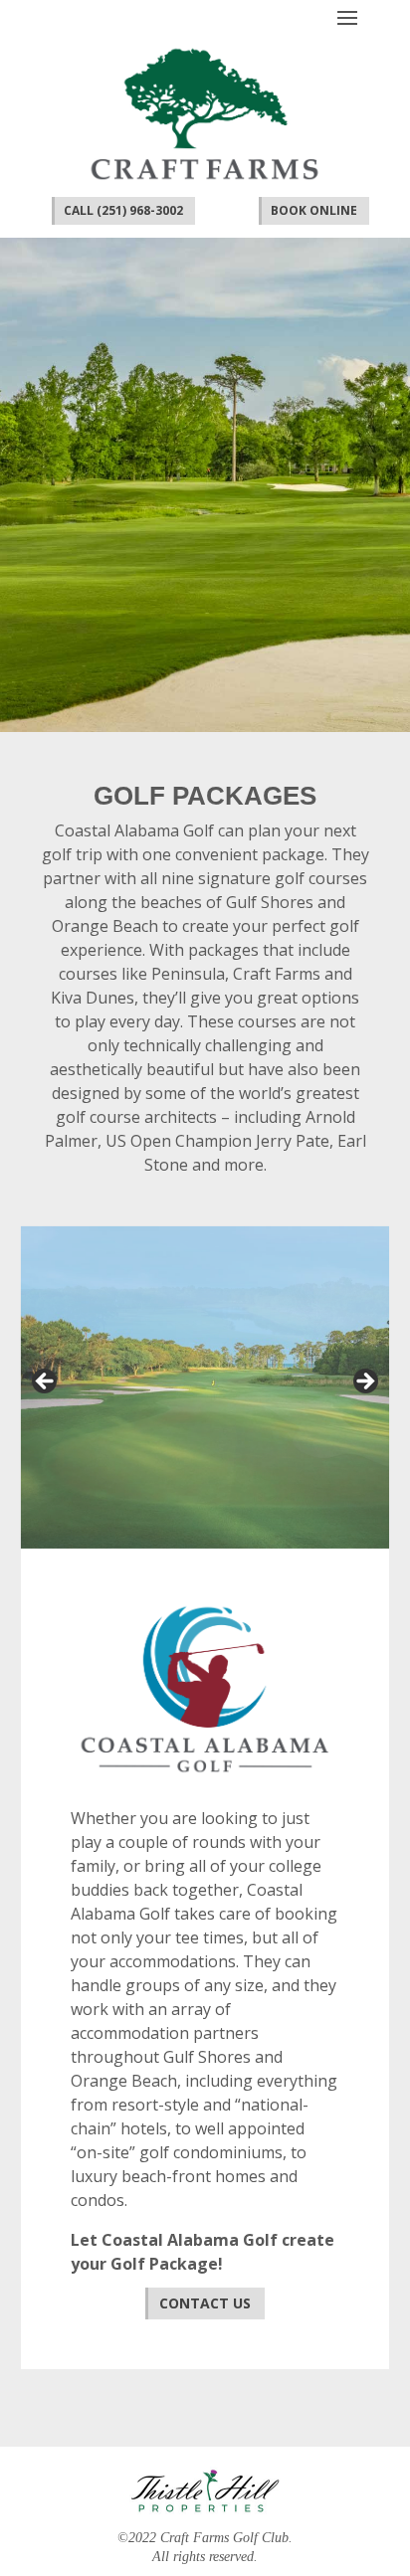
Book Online (314, 210)
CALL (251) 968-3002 (123, 210)
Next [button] (364, 1382)
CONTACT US (205, 2303)
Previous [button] (46, 1382)
